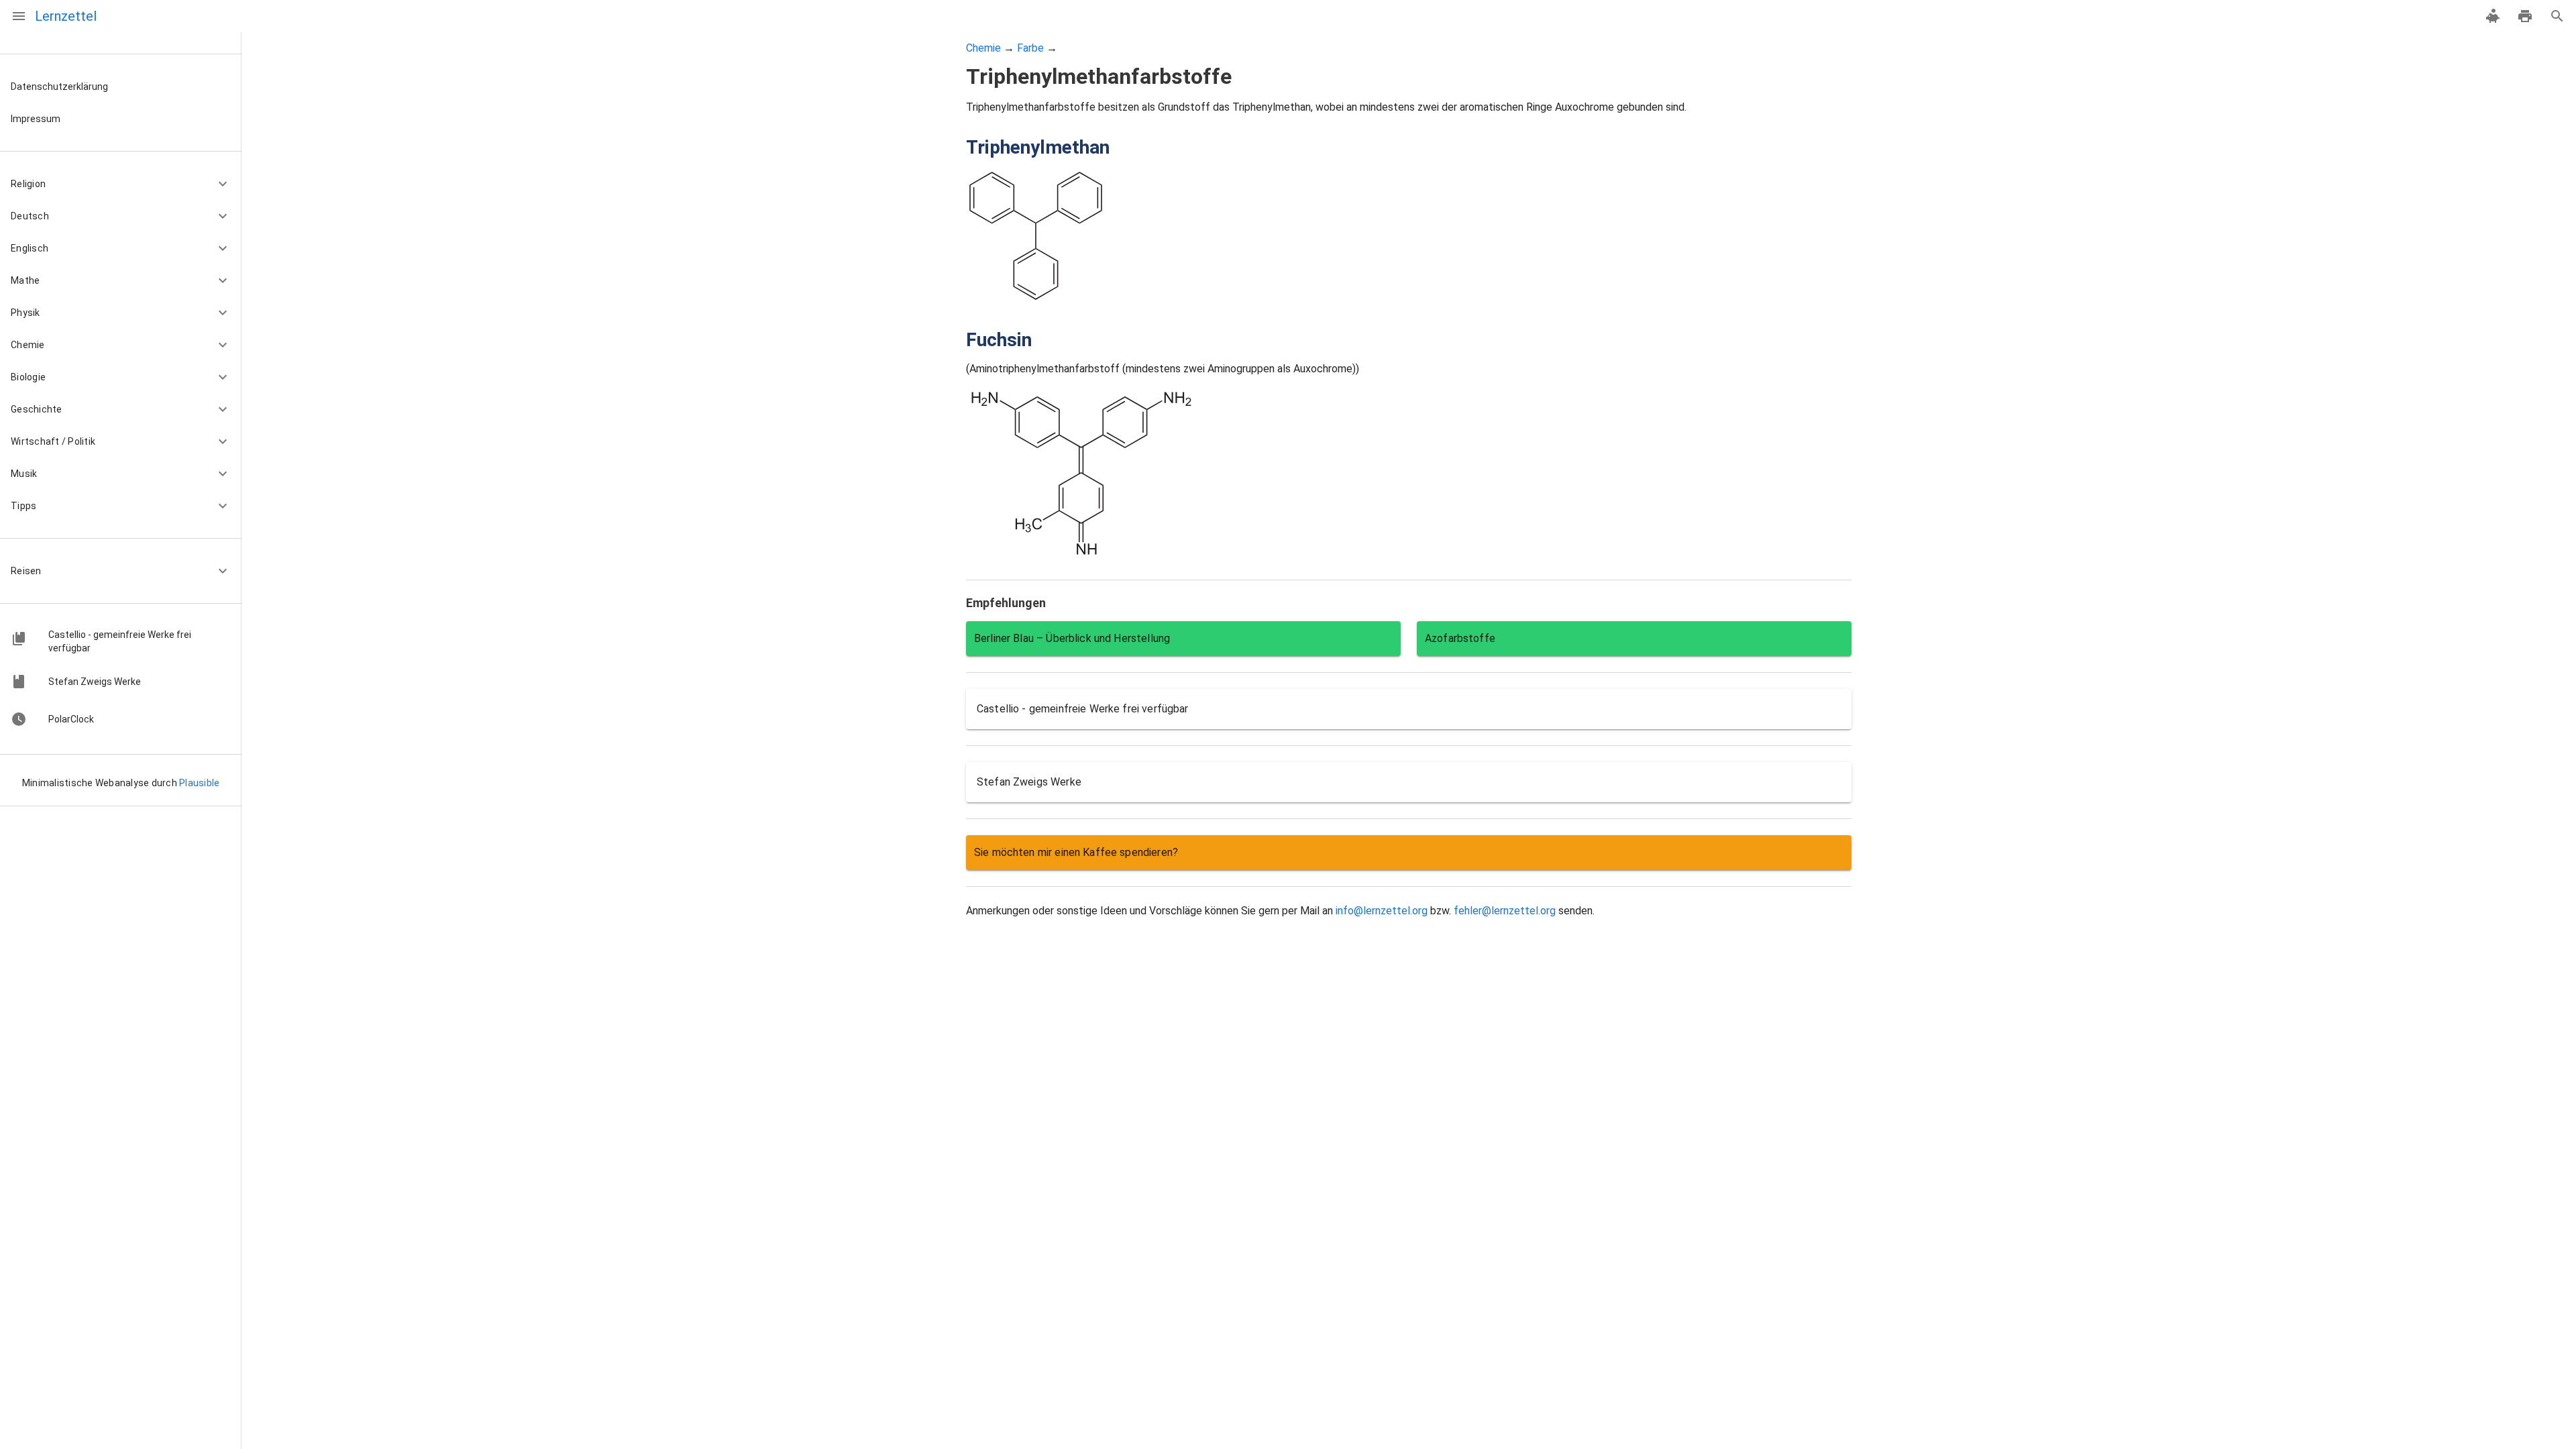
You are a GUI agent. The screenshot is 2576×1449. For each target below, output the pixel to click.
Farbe (1030, 48)
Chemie (983, 48)
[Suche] (2557, 16)
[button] (121, 184)
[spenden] (2493, 16)
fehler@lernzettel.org (1505, 911)
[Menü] (19, 16)
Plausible (199, 783)
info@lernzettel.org (1382, 911)
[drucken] (2525, 16)
